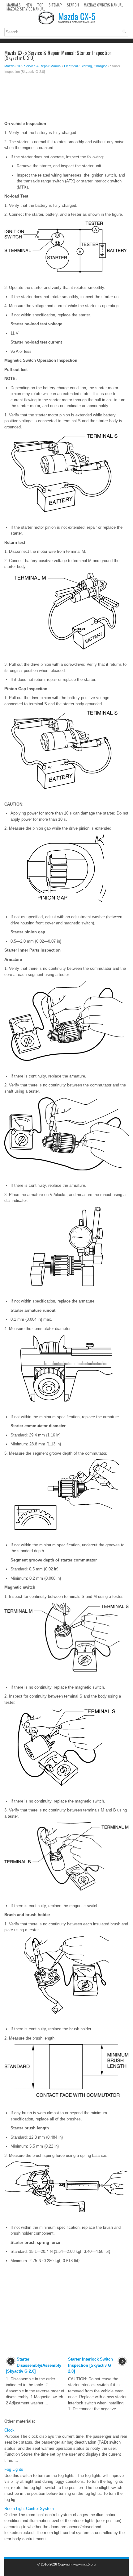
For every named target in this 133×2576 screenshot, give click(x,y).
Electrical (71, 66)
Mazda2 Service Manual (26, 9)
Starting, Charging (94, 66)
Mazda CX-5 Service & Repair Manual (33, 66)
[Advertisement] (66, 99)
